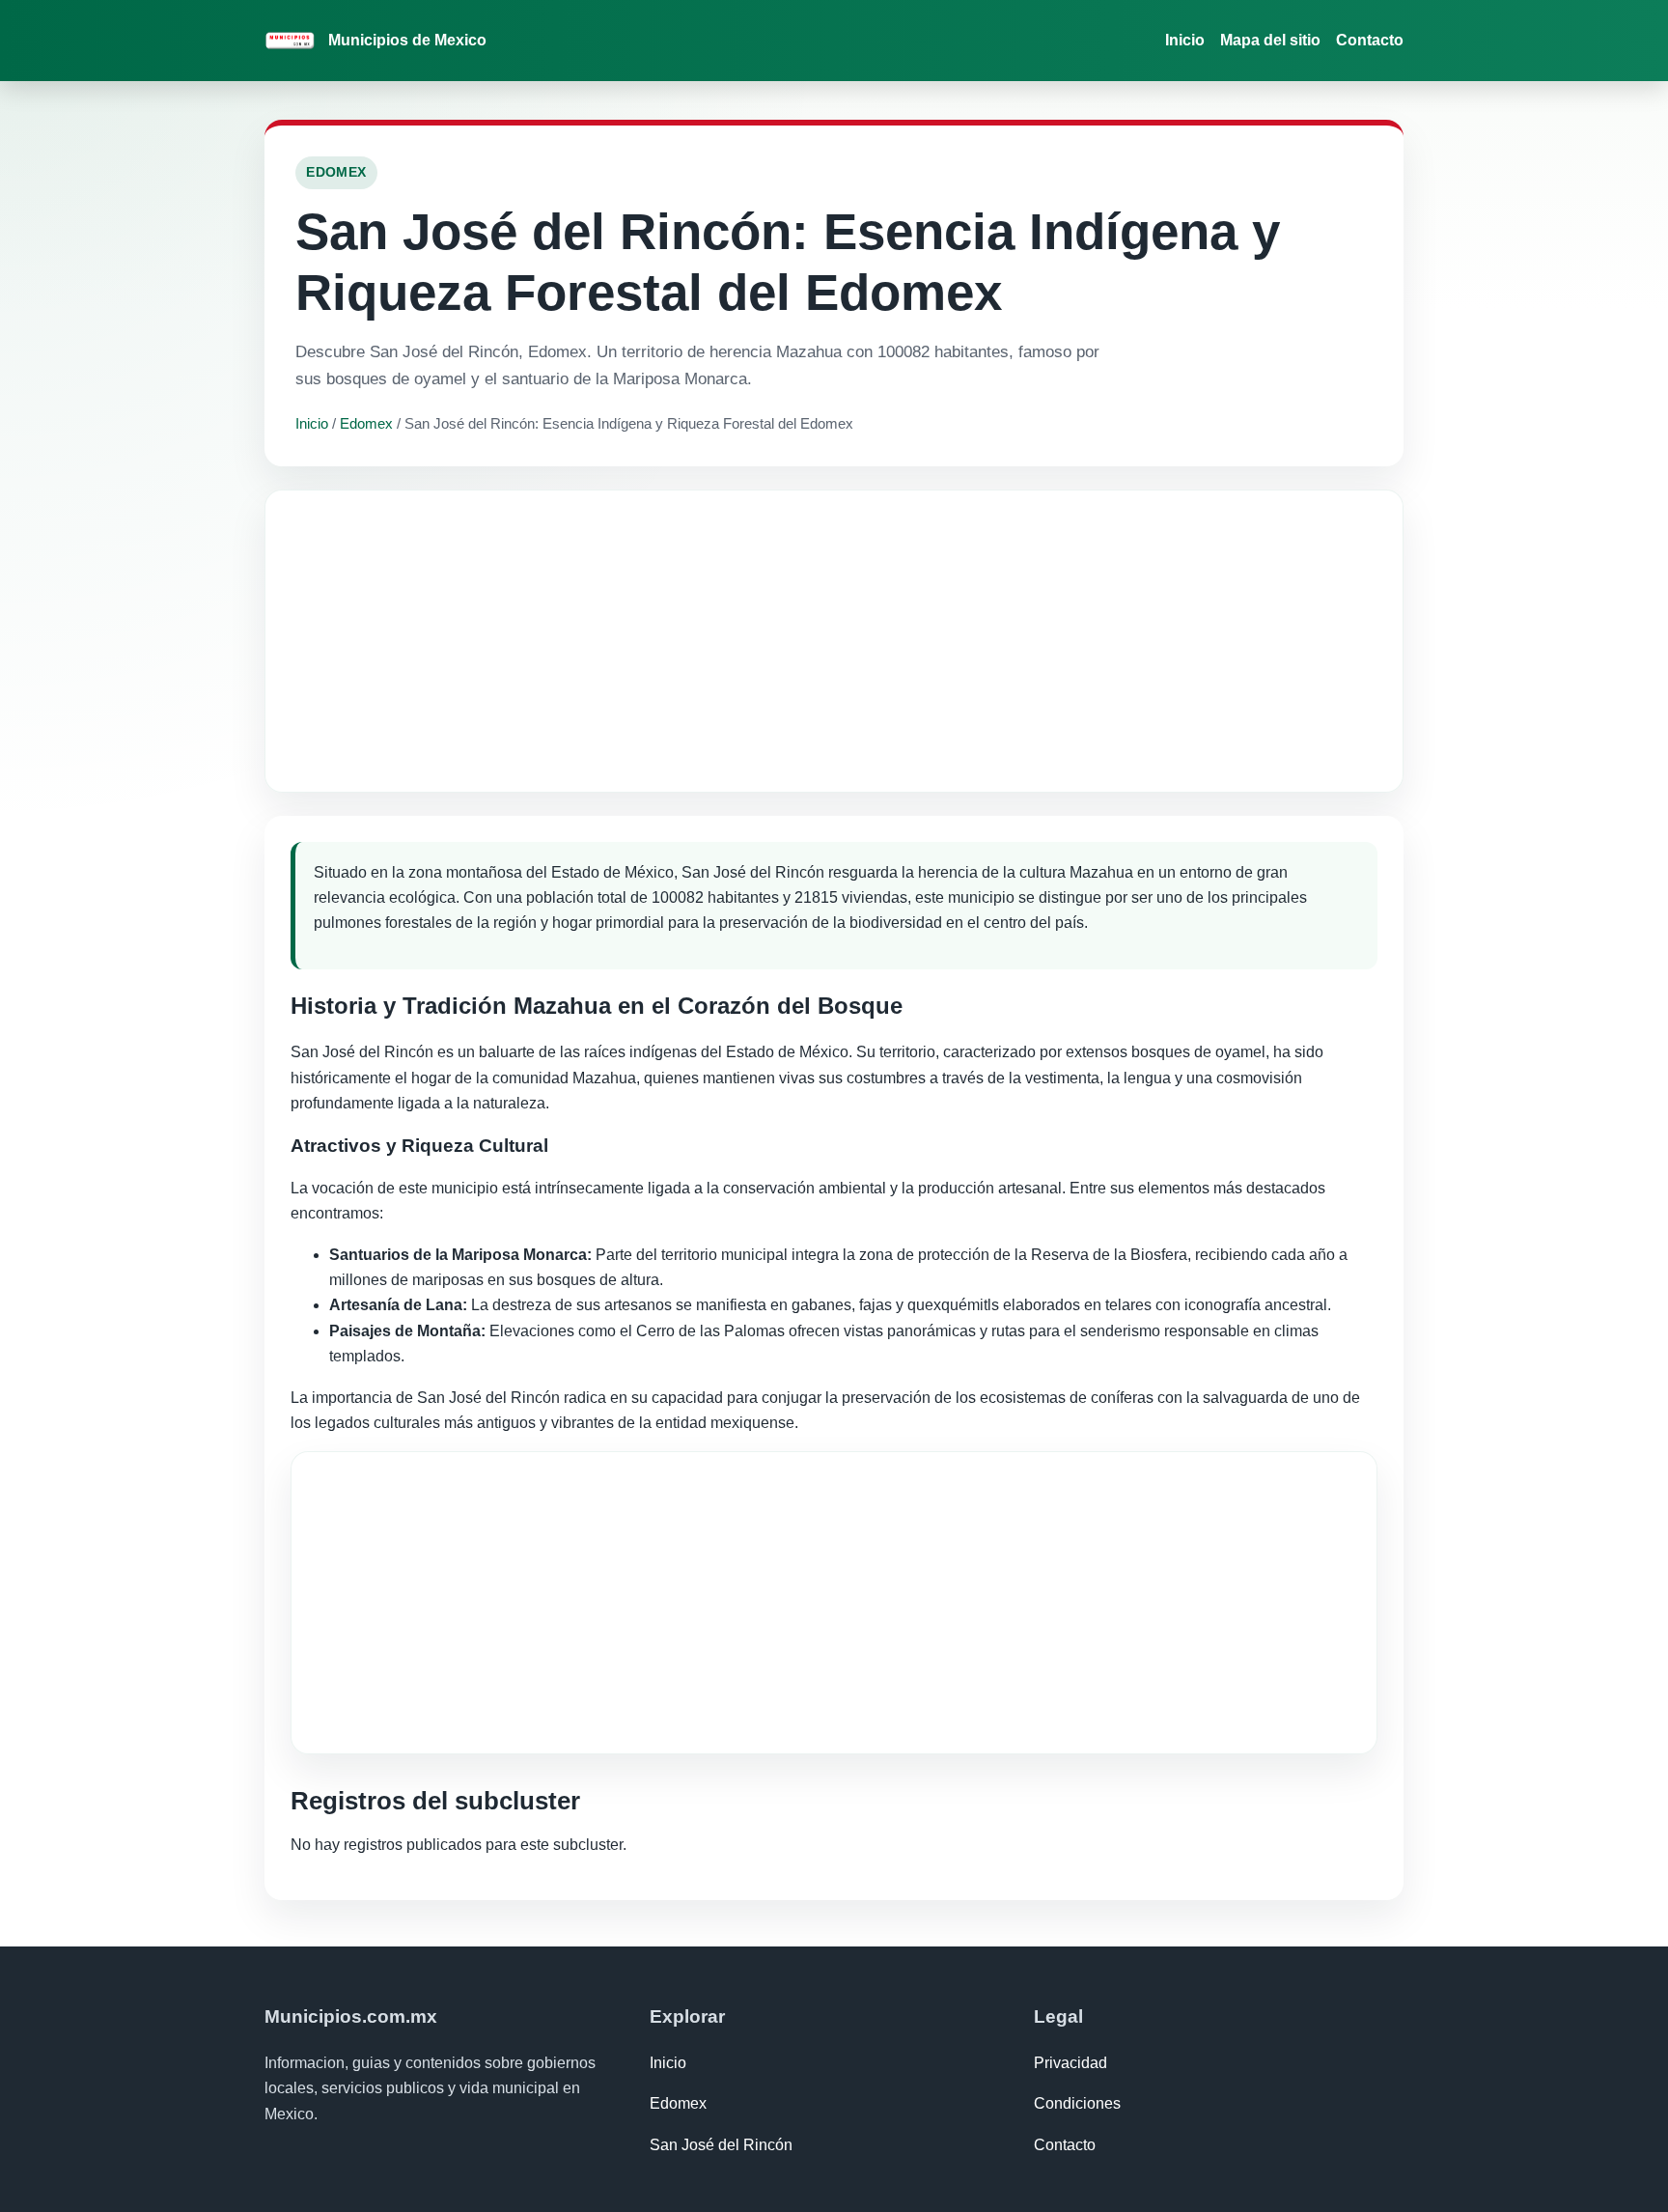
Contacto (1370, 40)
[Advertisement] (834, 641)
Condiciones (1077, 2103)
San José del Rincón (721, 2145)
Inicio (1185, 40)
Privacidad (1070, 2063)
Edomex (366, 423)
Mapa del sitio (1270, 40)
